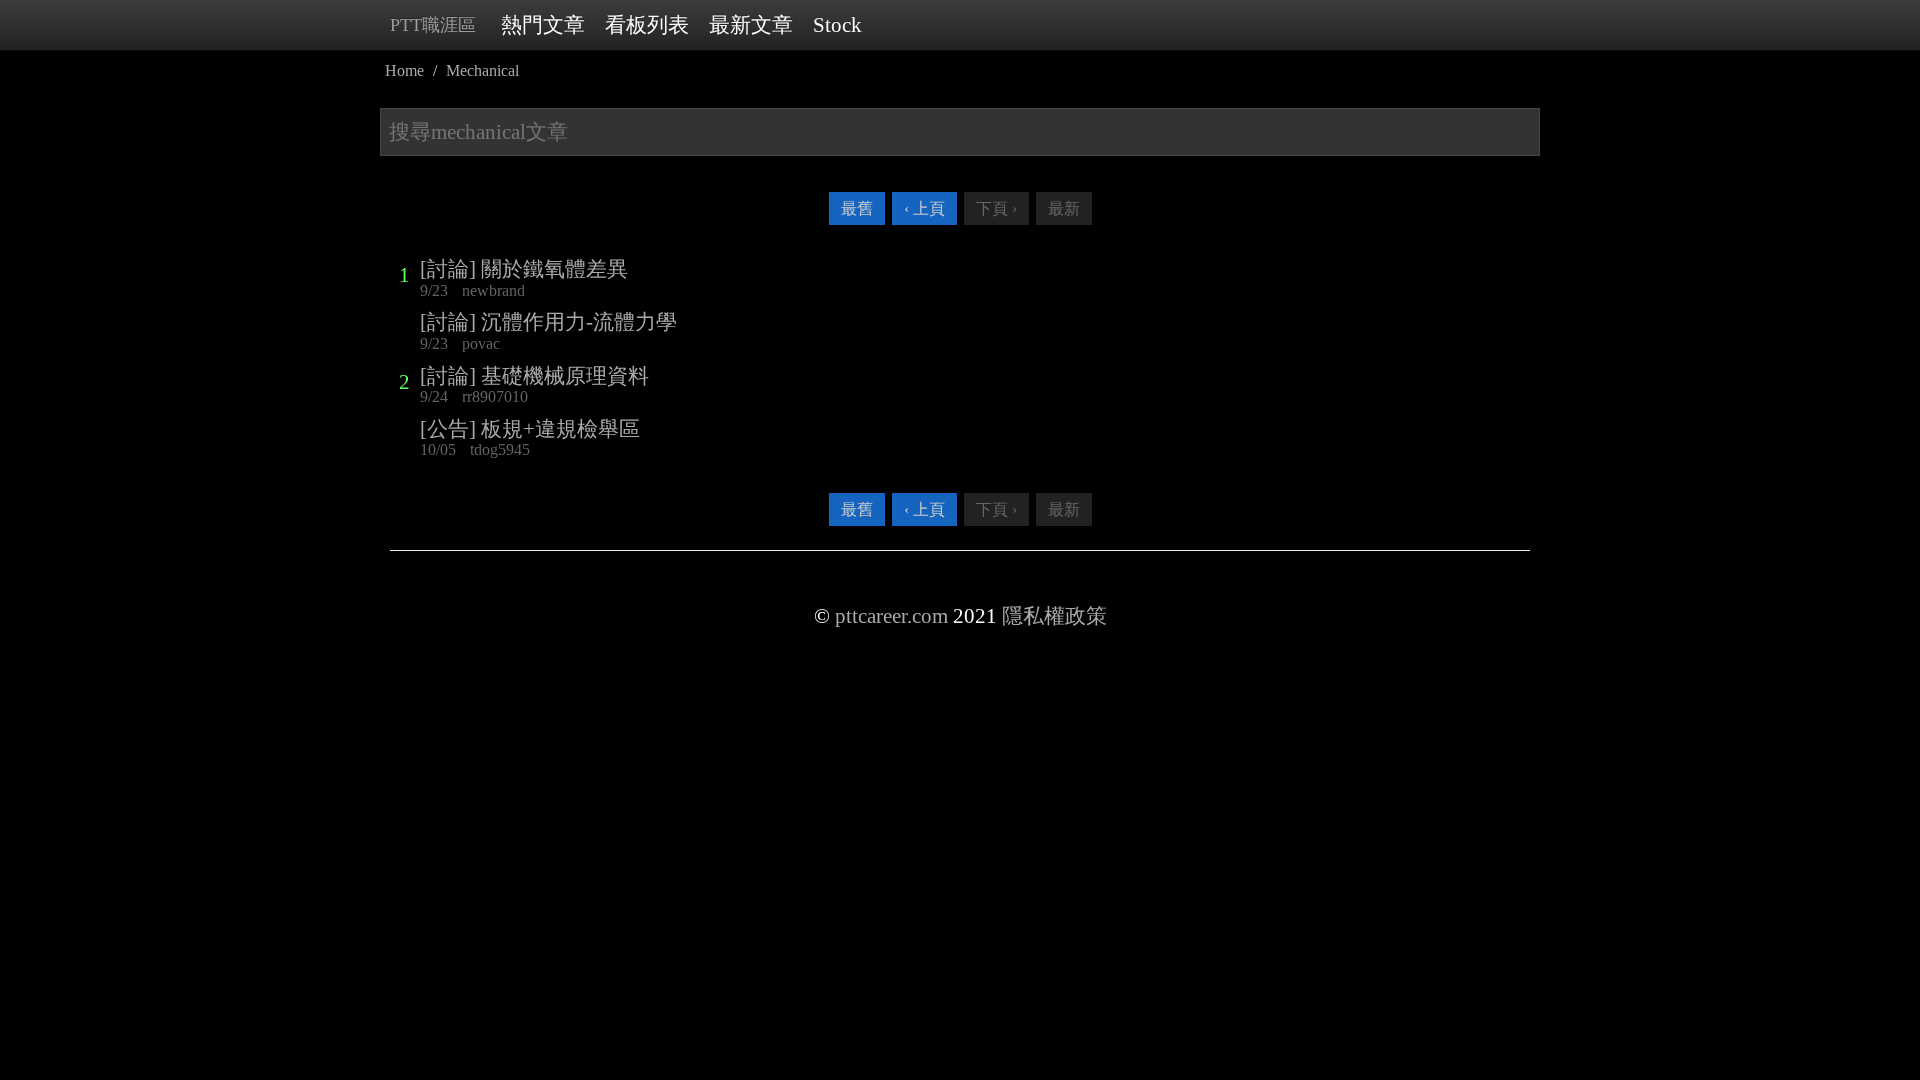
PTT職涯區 (433, 25)
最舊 (857, 208)
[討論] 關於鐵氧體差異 (524, 269)
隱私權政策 (1054, 616)
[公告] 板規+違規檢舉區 (530, 429)
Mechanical (482, 70)
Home (404, 70)
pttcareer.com (891, 616)
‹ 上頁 (924, 208)
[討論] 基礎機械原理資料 (534, 376)
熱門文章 (543, 25)
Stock (837, 25)
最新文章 (751, 25)
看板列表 (647, 25)
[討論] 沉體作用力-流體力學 (548, 322)
